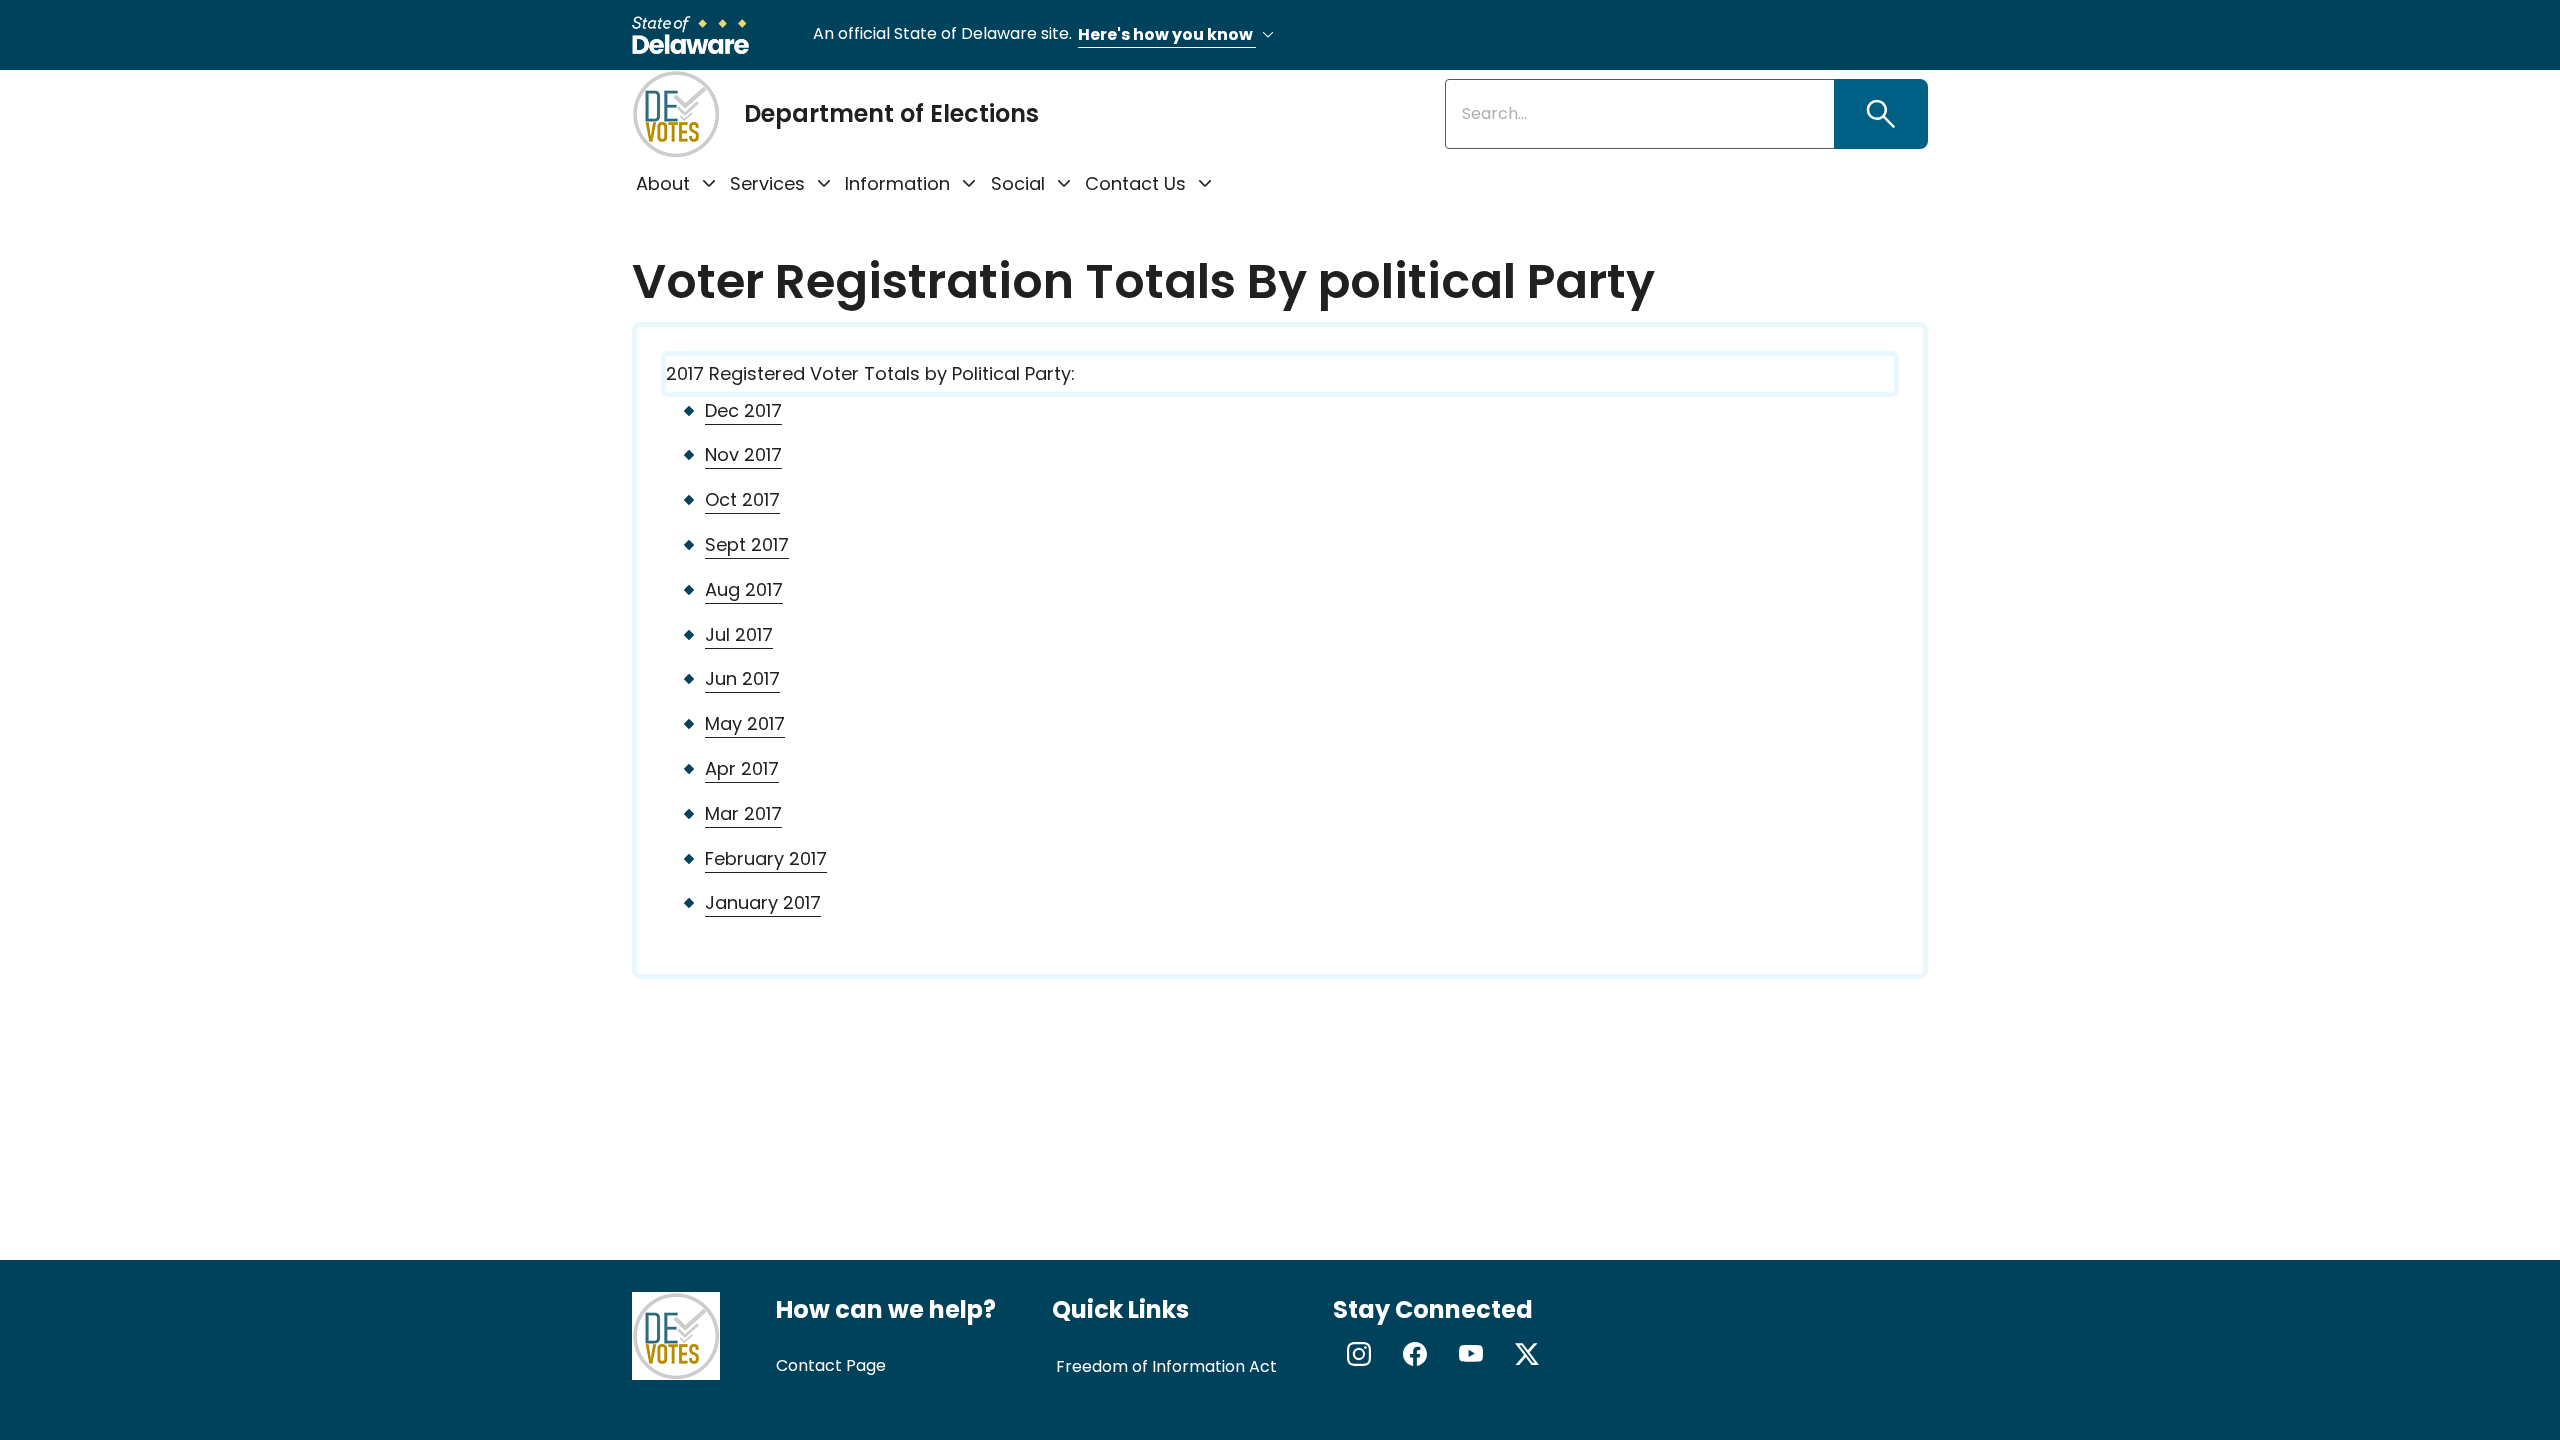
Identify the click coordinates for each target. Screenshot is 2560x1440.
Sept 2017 (747, 544)
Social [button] (1018, 183)
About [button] (663, 183)
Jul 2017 (739, 634)
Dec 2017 (743, 410)
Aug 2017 (744, 589)
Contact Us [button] (1135, 183)
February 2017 (766, 858)
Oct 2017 (742, 499)
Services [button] (767, 183)
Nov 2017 (743, 454)
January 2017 (763, 902)
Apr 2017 (742, 768)
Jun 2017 (742, 678)
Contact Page (831, 1365)
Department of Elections (891, 113)
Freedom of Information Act (1166, 1366)
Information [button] (897, 183)
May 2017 (745, 723)
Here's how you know (1167, 34)
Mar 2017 (743, 813)
